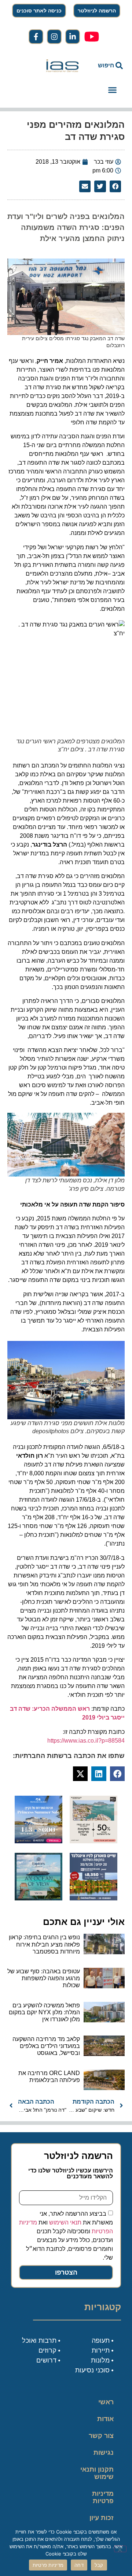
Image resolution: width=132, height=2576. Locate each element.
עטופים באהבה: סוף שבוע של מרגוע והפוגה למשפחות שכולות (44, 1978)
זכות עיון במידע (102, 2521)
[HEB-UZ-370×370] (93, 1841)
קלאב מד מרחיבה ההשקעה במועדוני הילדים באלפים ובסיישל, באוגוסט (46, 2046)
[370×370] (93, 1898)
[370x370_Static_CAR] (38, 1898)
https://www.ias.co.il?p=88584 (86, 1741)
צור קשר (101, 2436)
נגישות (104, 2453)
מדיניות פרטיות (103, 2497)
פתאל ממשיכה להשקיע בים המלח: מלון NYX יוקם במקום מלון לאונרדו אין (44, 2012)
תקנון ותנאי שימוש (97, 2473)
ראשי (106, 2402)
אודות (105, 2419)
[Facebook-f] (36, 37)
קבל (99, 2565)
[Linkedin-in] (73, 37)
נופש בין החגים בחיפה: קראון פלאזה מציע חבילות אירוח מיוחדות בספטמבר (44, 1944)
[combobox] (107, 66)
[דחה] (120, 2549)
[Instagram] (54, 37)
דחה (79, 2565)
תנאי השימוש (65, 2222)
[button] (112, 90)
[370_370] (38, 1841)
